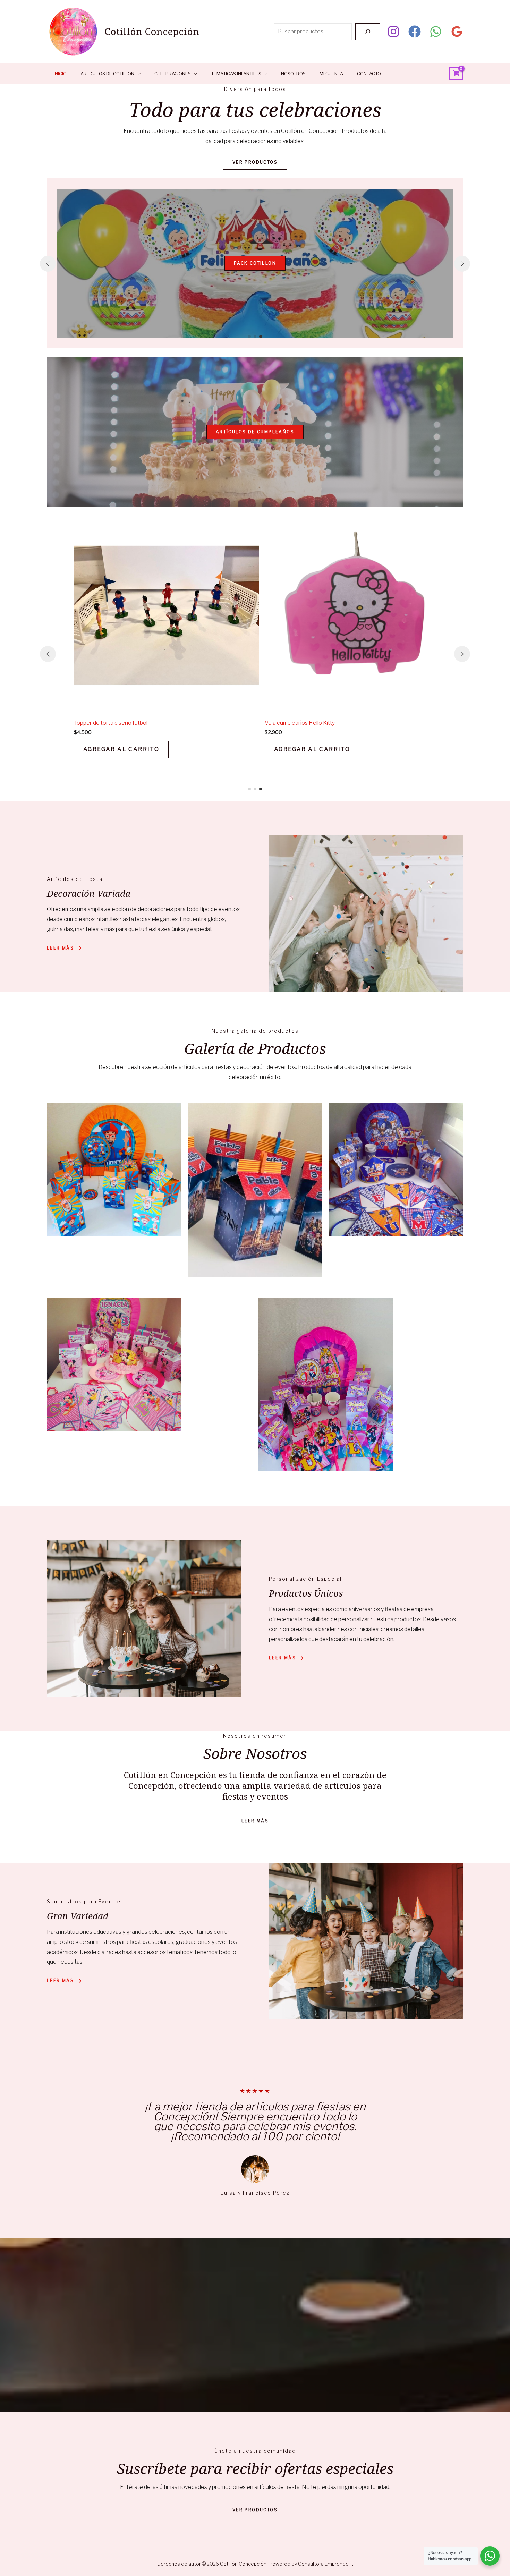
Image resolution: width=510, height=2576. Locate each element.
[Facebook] (415, 32)
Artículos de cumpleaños (255, 432)
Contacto (369, 74)
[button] (249, 337)
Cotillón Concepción (152, 31)
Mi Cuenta (331, 74)
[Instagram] (393, 32)
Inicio (60, 74)
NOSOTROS (293, 74)
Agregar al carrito (121, 749)
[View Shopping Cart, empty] (456, 74)
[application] (137, 74)
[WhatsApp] (436, 32)
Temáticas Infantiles (236, 74)
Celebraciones (173, 74)
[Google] (457, 32)
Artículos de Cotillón (107, 74)
